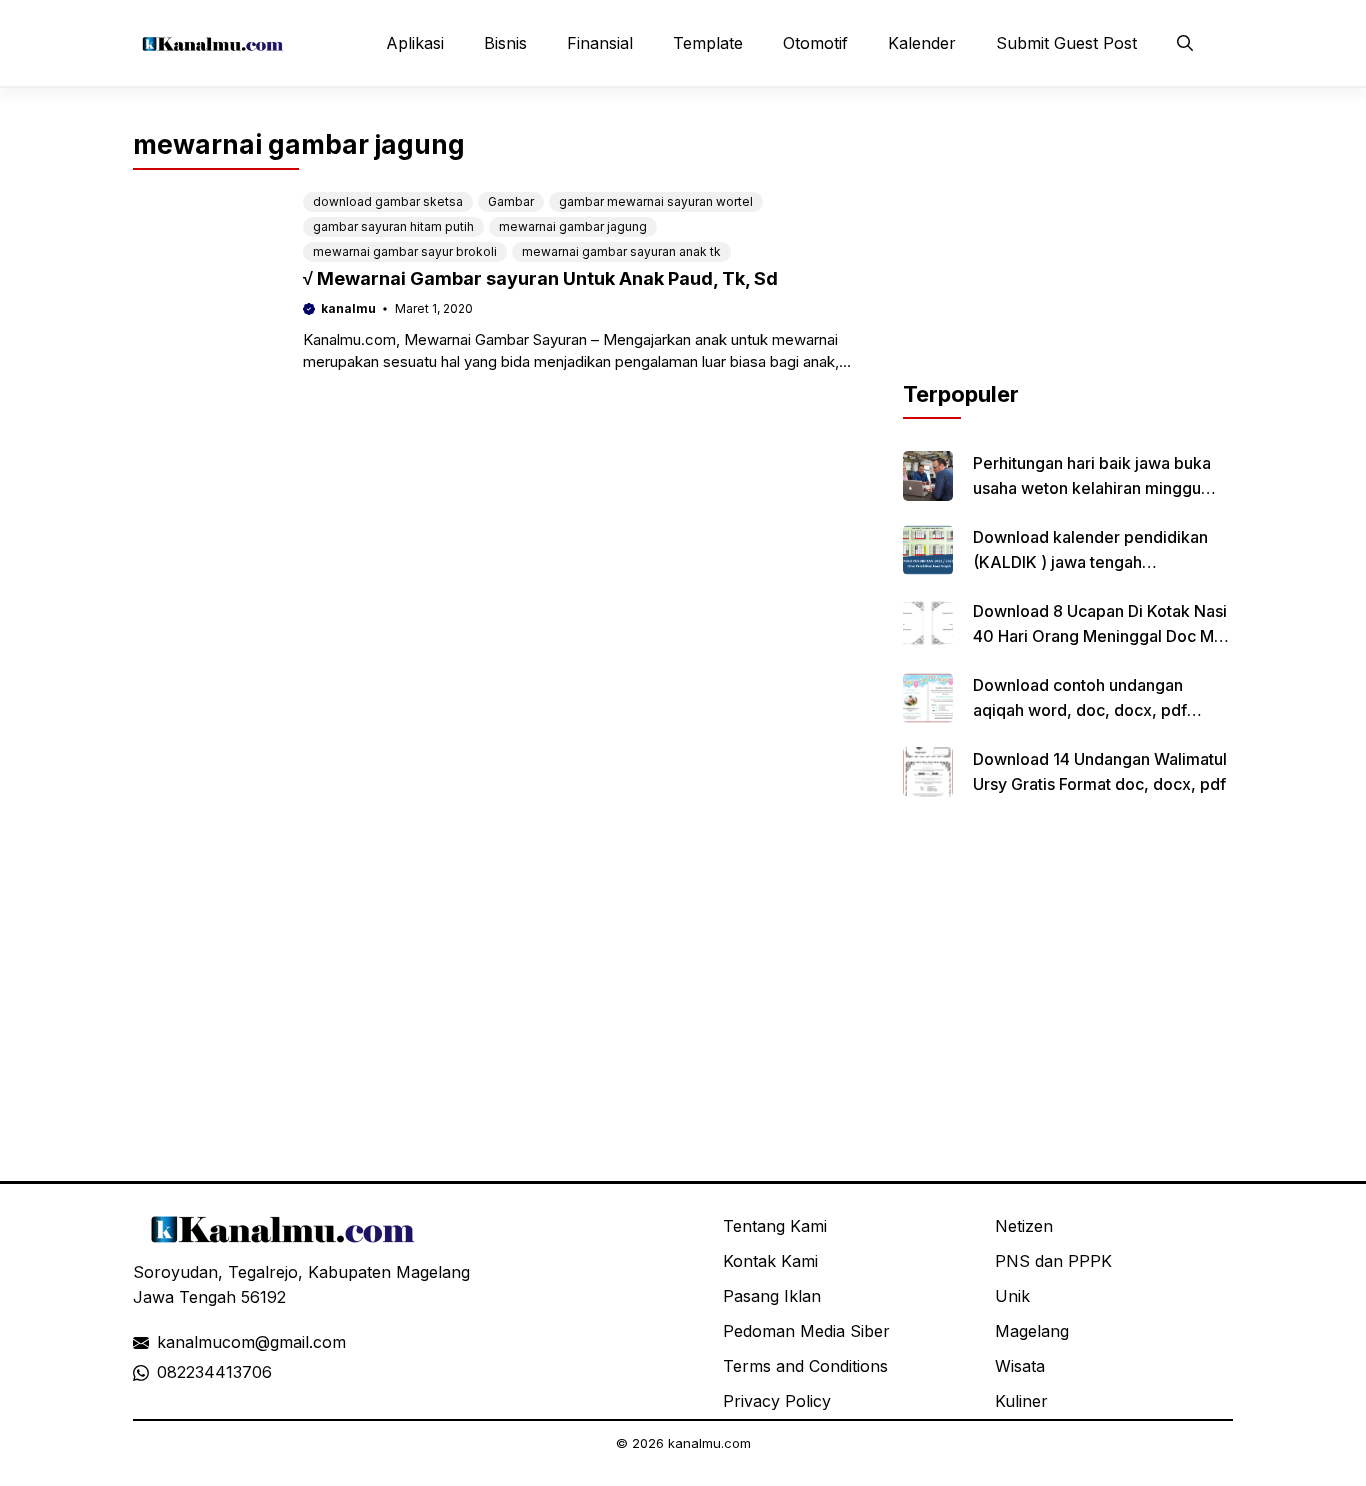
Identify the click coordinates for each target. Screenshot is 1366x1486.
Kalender (922, 43)
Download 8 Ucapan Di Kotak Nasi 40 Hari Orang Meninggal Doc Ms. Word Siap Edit (1100, 636)
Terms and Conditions (805, 1366)
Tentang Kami (775, 1226)
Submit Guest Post (1066, 43)
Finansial (600, 43)
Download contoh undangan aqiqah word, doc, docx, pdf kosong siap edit (1080, 710)
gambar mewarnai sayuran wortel (656, 201)
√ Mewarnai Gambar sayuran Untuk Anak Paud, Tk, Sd (540, 278)
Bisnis (505, 43)
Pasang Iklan (772, 1296)
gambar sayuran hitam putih (393, 226)
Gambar (511, 201)
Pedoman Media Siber (806, 1331)
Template (708, 43)
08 (167, 1372)
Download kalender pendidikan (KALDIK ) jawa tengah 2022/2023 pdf (1090, 562)
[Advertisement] (1068, 253)
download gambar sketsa (388, 201)
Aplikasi (415, 43)
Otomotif (815, 43)
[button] (1185, 43)
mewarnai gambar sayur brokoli (405, 251)
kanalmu (348, 308)
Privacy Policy (777, 1401)
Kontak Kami (770, 1261)
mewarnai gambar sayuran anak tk (621, 251)
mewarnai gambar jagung (573, 226)
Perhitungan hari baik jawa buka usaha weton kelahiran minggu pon (1092, 488)
